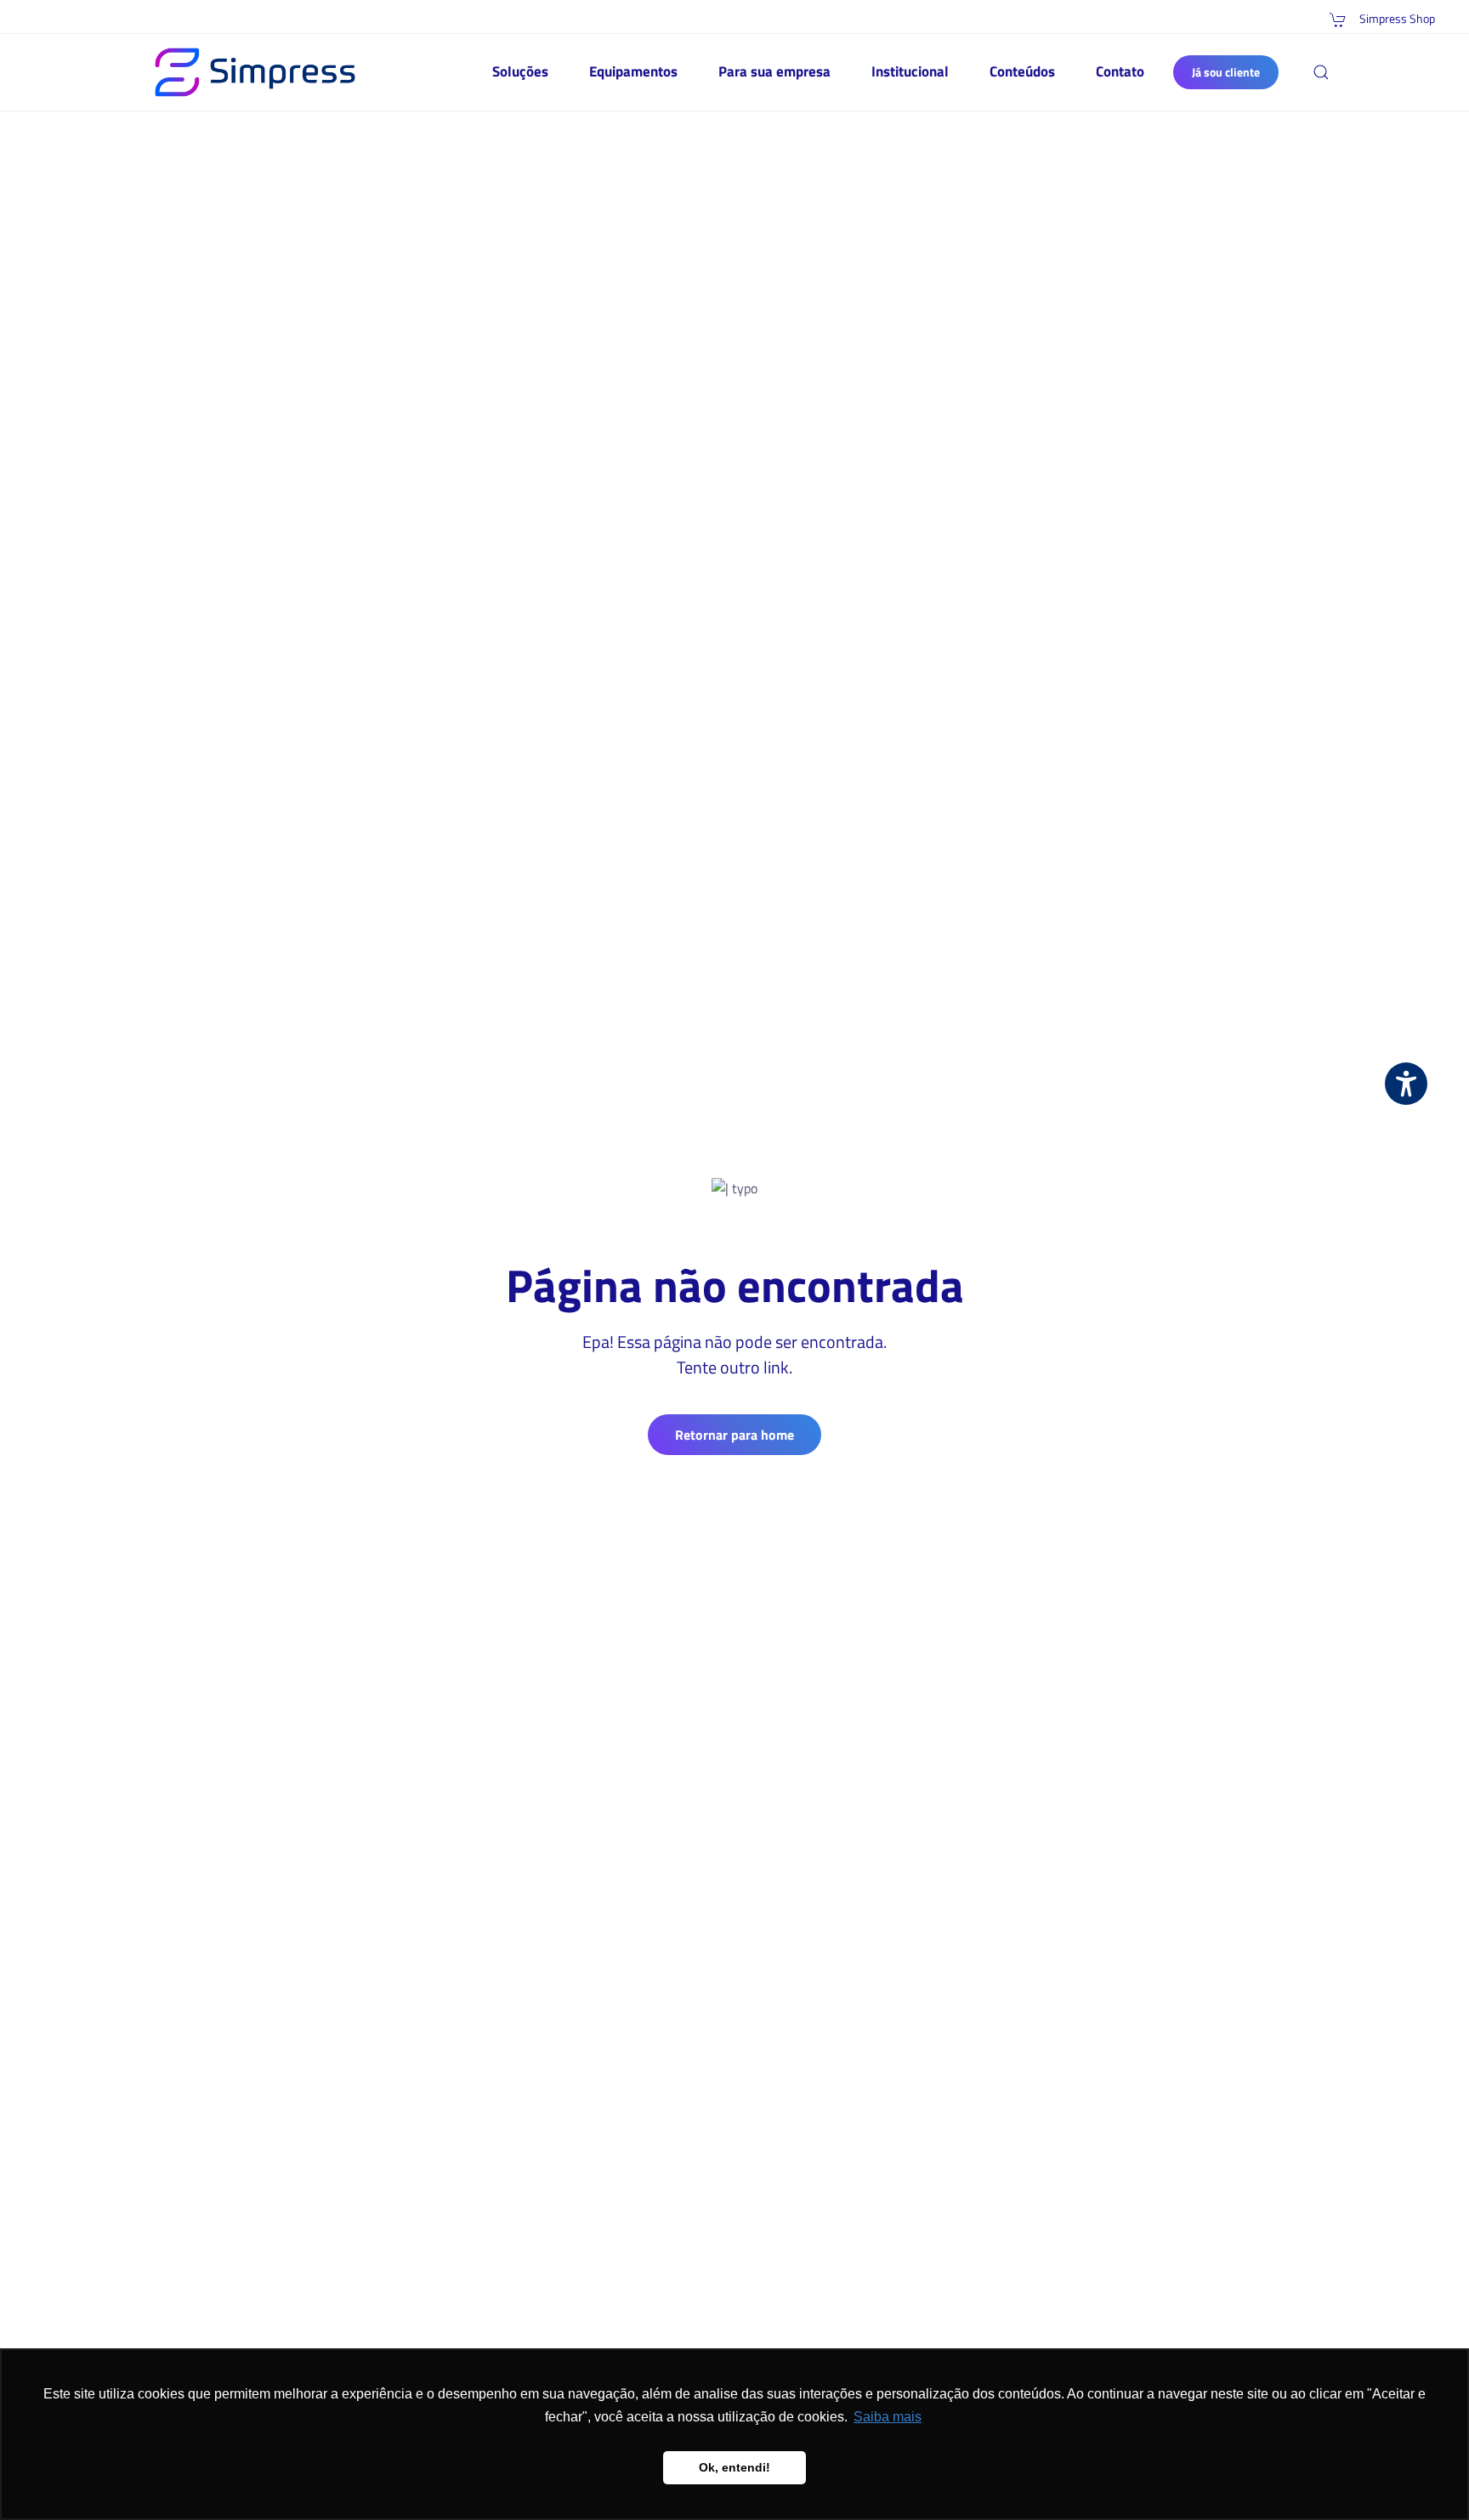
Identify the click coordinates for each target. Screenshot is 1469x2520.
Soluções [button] (520, 71)
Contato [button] (1120, 71)
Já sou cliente (1226, 72)
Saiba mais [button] (888, 2417)
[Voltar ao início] (255, 72)
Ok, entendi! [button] (734, 2467)
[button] (1321, 72)
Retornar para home (734, 1435)
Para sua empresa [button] (774, 71)
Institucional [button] (910, 71)
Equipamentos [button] (633, 71)
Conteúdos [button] (1022, 71)
